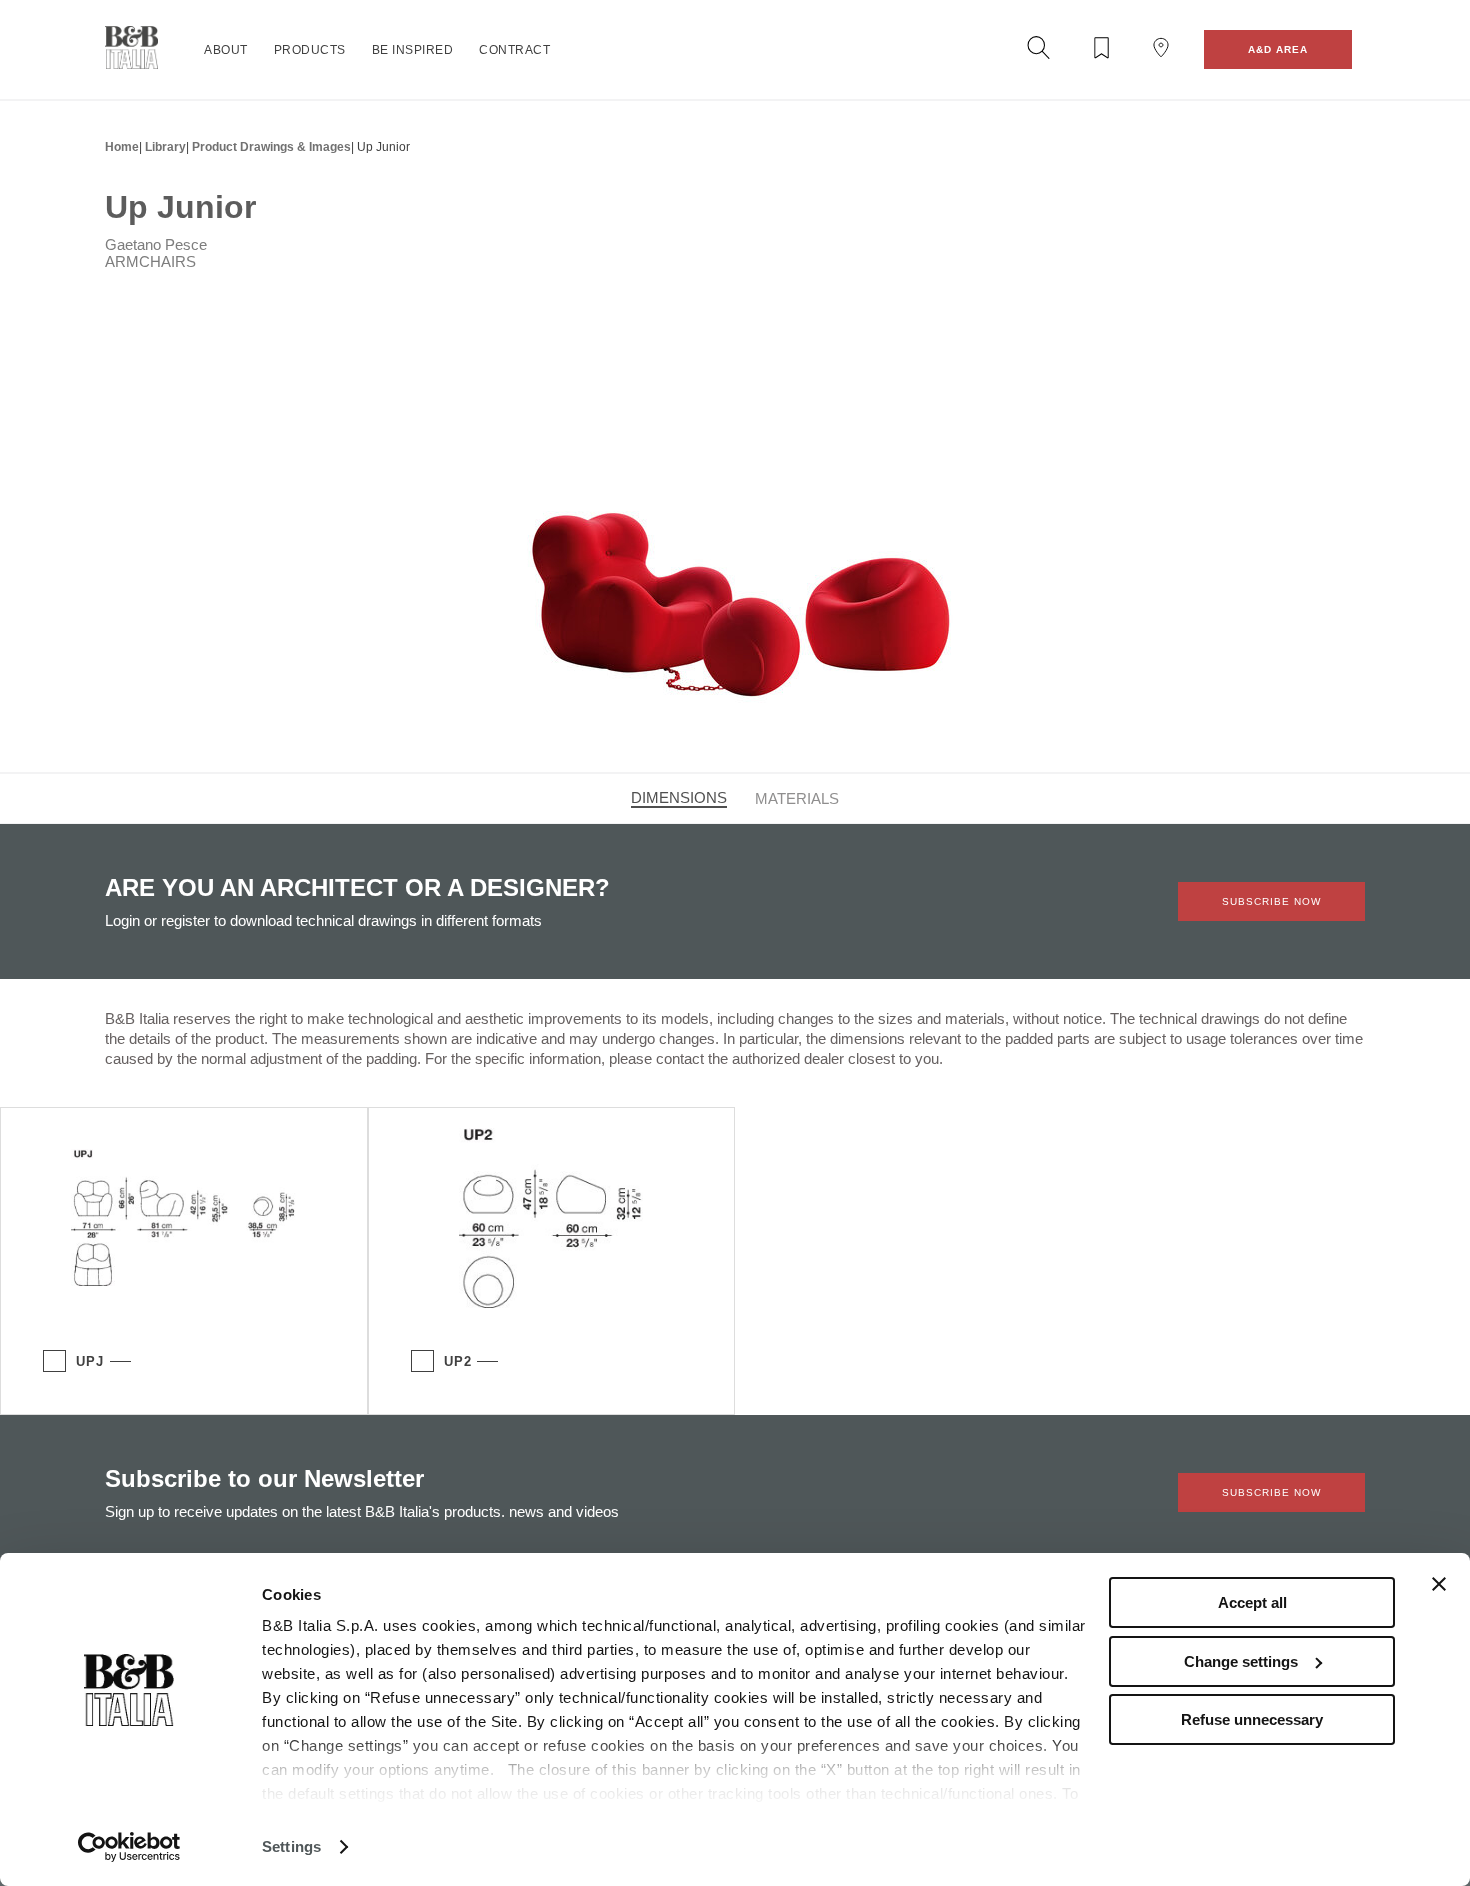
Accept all (1252, 1602)
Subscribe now (1271, 901)
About (226, 50)
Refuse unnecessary (1252, 1719)
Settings (291, 1846)
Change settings (1241, 1661)
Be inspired (413, 50)
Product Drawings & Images (271, 147)
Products (310, 50)
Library (165, 147)
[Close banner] (1439, 1584)
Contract (514, 50)
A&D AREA (1278, 49)
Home (122, 147)
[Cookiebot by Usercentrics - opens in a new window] (129, 1847)
